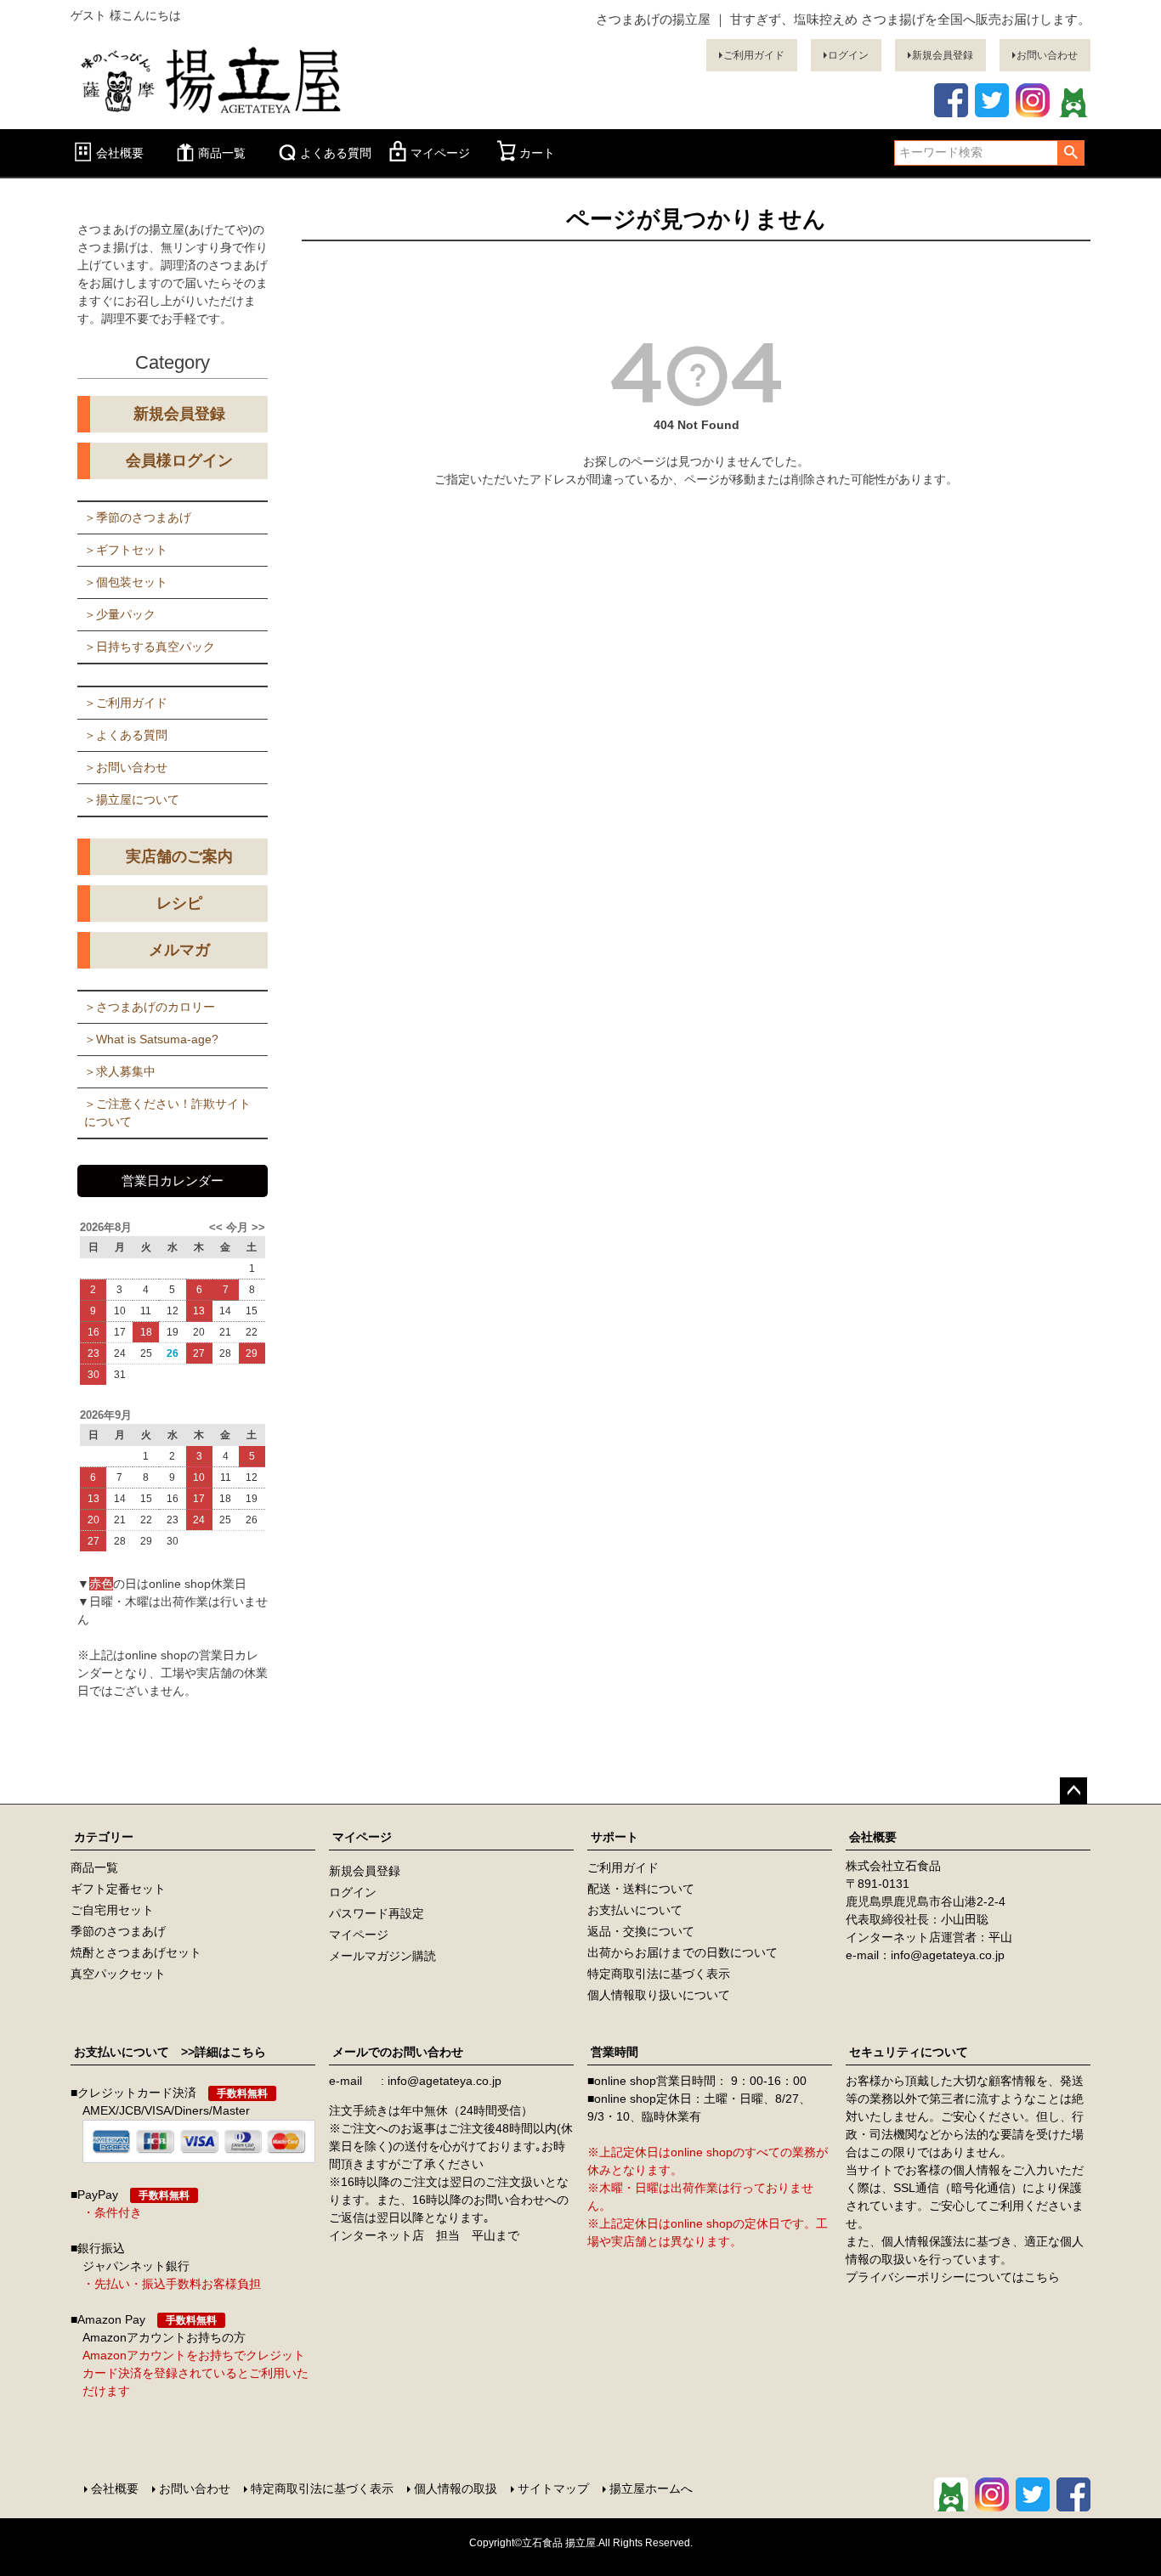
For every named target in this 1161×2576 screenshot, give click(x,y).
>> (257, 1227)
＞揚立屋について (132, 799)
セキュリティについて (909, 2052)
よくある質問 (336, 153)
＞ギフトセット (126, 550)
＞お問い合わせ (126, 767)
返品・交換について (641, 1931)
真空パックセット (118, 1974)
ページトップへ (1073, 1791)
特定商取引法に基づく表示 (659, 1974)
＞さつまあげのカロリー (150, 1007)
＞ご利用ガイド (126, 703)
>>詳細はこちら (218, 2052)
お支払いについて (635, 1910)
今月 (237, 1227)
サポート (614, 1837)
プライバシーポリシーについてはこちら (953, 2277)
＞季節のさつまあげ (138, 517)
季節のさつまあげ (118, 1931)
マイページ (440, 153)
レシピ (179, 903)
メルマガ (179, 950)
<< (218, 1227)
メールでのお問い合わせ (398, 2052)
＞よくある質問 (126, 735)
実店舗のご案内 (179, 856)
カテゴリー (104, 1837)
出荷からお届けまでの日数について (682, 1952)
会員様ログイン (179, 460)
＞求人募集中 (120, 1071)
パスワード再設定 (377, 1913)
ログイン (848, 55)
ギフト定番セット (118, 1889)
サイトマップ (553, 2488)
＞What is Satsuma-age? (151, 1039)
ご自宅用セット (112, 1910)
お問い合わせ (1047, 55)
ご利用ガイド (754, 55)
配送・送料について (641, 1889)
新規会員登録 (943, 55)
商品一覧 (222, 153)
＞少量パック (120, 614)
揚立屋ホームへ (651, 2488)
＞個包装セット (126, 582)
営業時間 (614, 2052)
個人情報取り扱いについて (659, 1995)
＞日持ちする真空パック (150, 647)
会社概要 (120, 153)
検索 (1070, 153)
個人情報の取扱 (456, 2488)
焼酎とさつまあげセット (136, 1952)
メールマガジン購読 (382, 1956)
